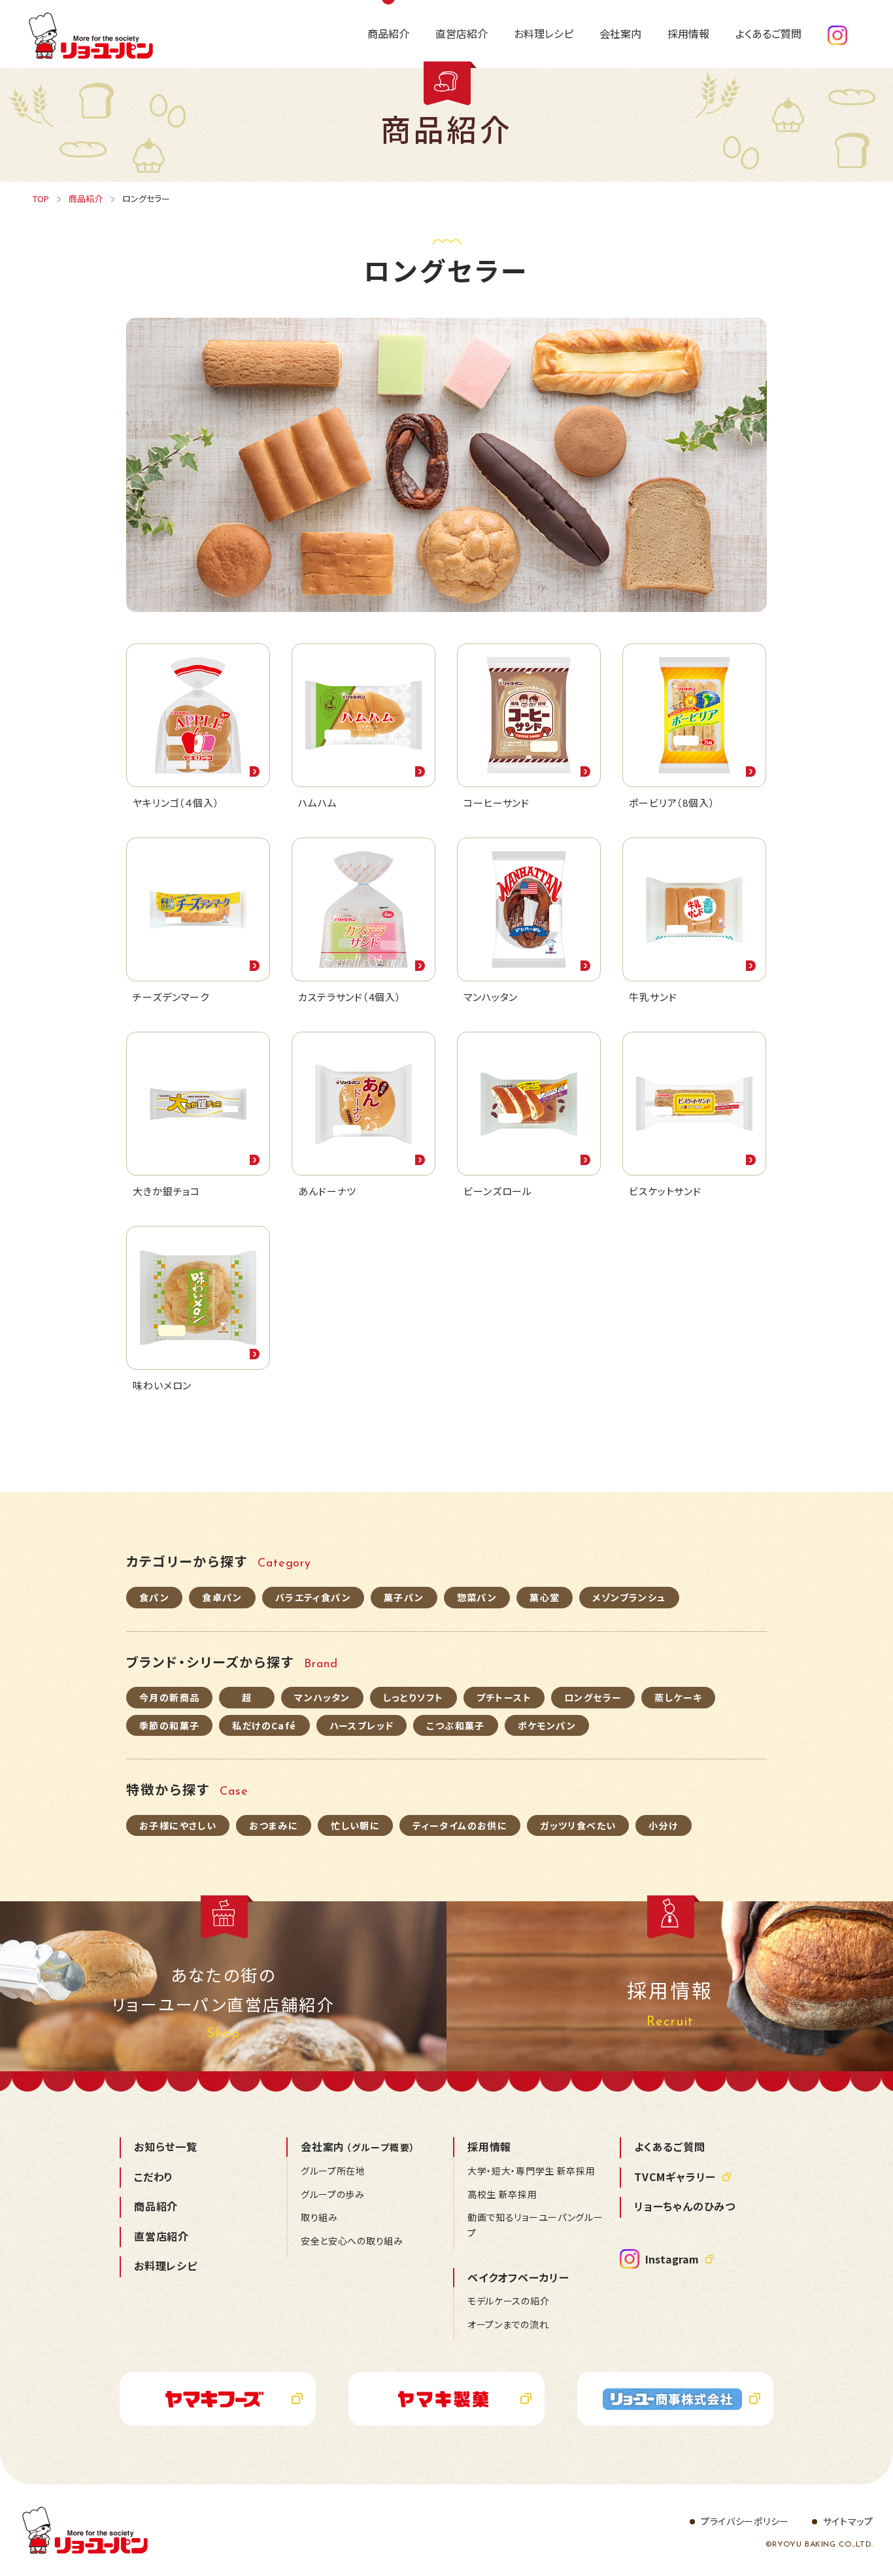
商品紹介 (156, 2206)
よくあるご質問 (670, 2146)
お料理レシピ (166, 2265)
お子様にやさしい (178, 1825)
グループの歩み (333, 2194)
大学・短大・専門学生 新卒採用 (531, 2171)
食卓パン (222, 1597)
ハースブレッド (362, 1725)
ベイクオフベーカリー (518, 2277)
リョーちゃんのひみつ (685, 2206)
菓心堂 (545, 1597)
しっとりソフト (413, 1697)
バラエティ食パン (313, 1597)
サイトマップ (848, 2521)
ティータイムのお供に (460, 1825)
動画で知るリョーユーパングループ (535, 2225)
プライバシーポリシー (745, 2521)
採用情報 (489, 2146)
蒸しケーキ (678, 1697)
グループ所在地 (333, 2171)
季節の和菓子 (169, 1725)
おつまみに (274, 1825)
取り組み (319, 2217)
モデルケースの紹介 (508, 2301)
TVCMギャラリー (675, 2177)
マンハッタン (322, 1697)
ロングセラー (593, 1697)
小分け (663, 1825)
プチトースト (504, 1697)
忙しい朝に (355, 1825)
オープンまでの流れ (508, 2324)
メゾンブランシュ (629, 1597)
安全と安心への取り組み (352, 2241)
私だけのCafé (264, 1725)
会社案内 (358, 2146)
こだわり (154, 2177)
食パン (154, 1597)
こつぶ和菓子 (455, 1725)
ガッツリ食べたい (578, 1825)
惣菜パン (477, 1597)
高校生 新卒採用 (502, 2194)
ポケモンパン (547, 1725)
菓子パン (404, 1597)
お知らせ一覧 (166, 2146)
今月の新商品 (169, 1697)
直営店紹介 (161, 2236)
